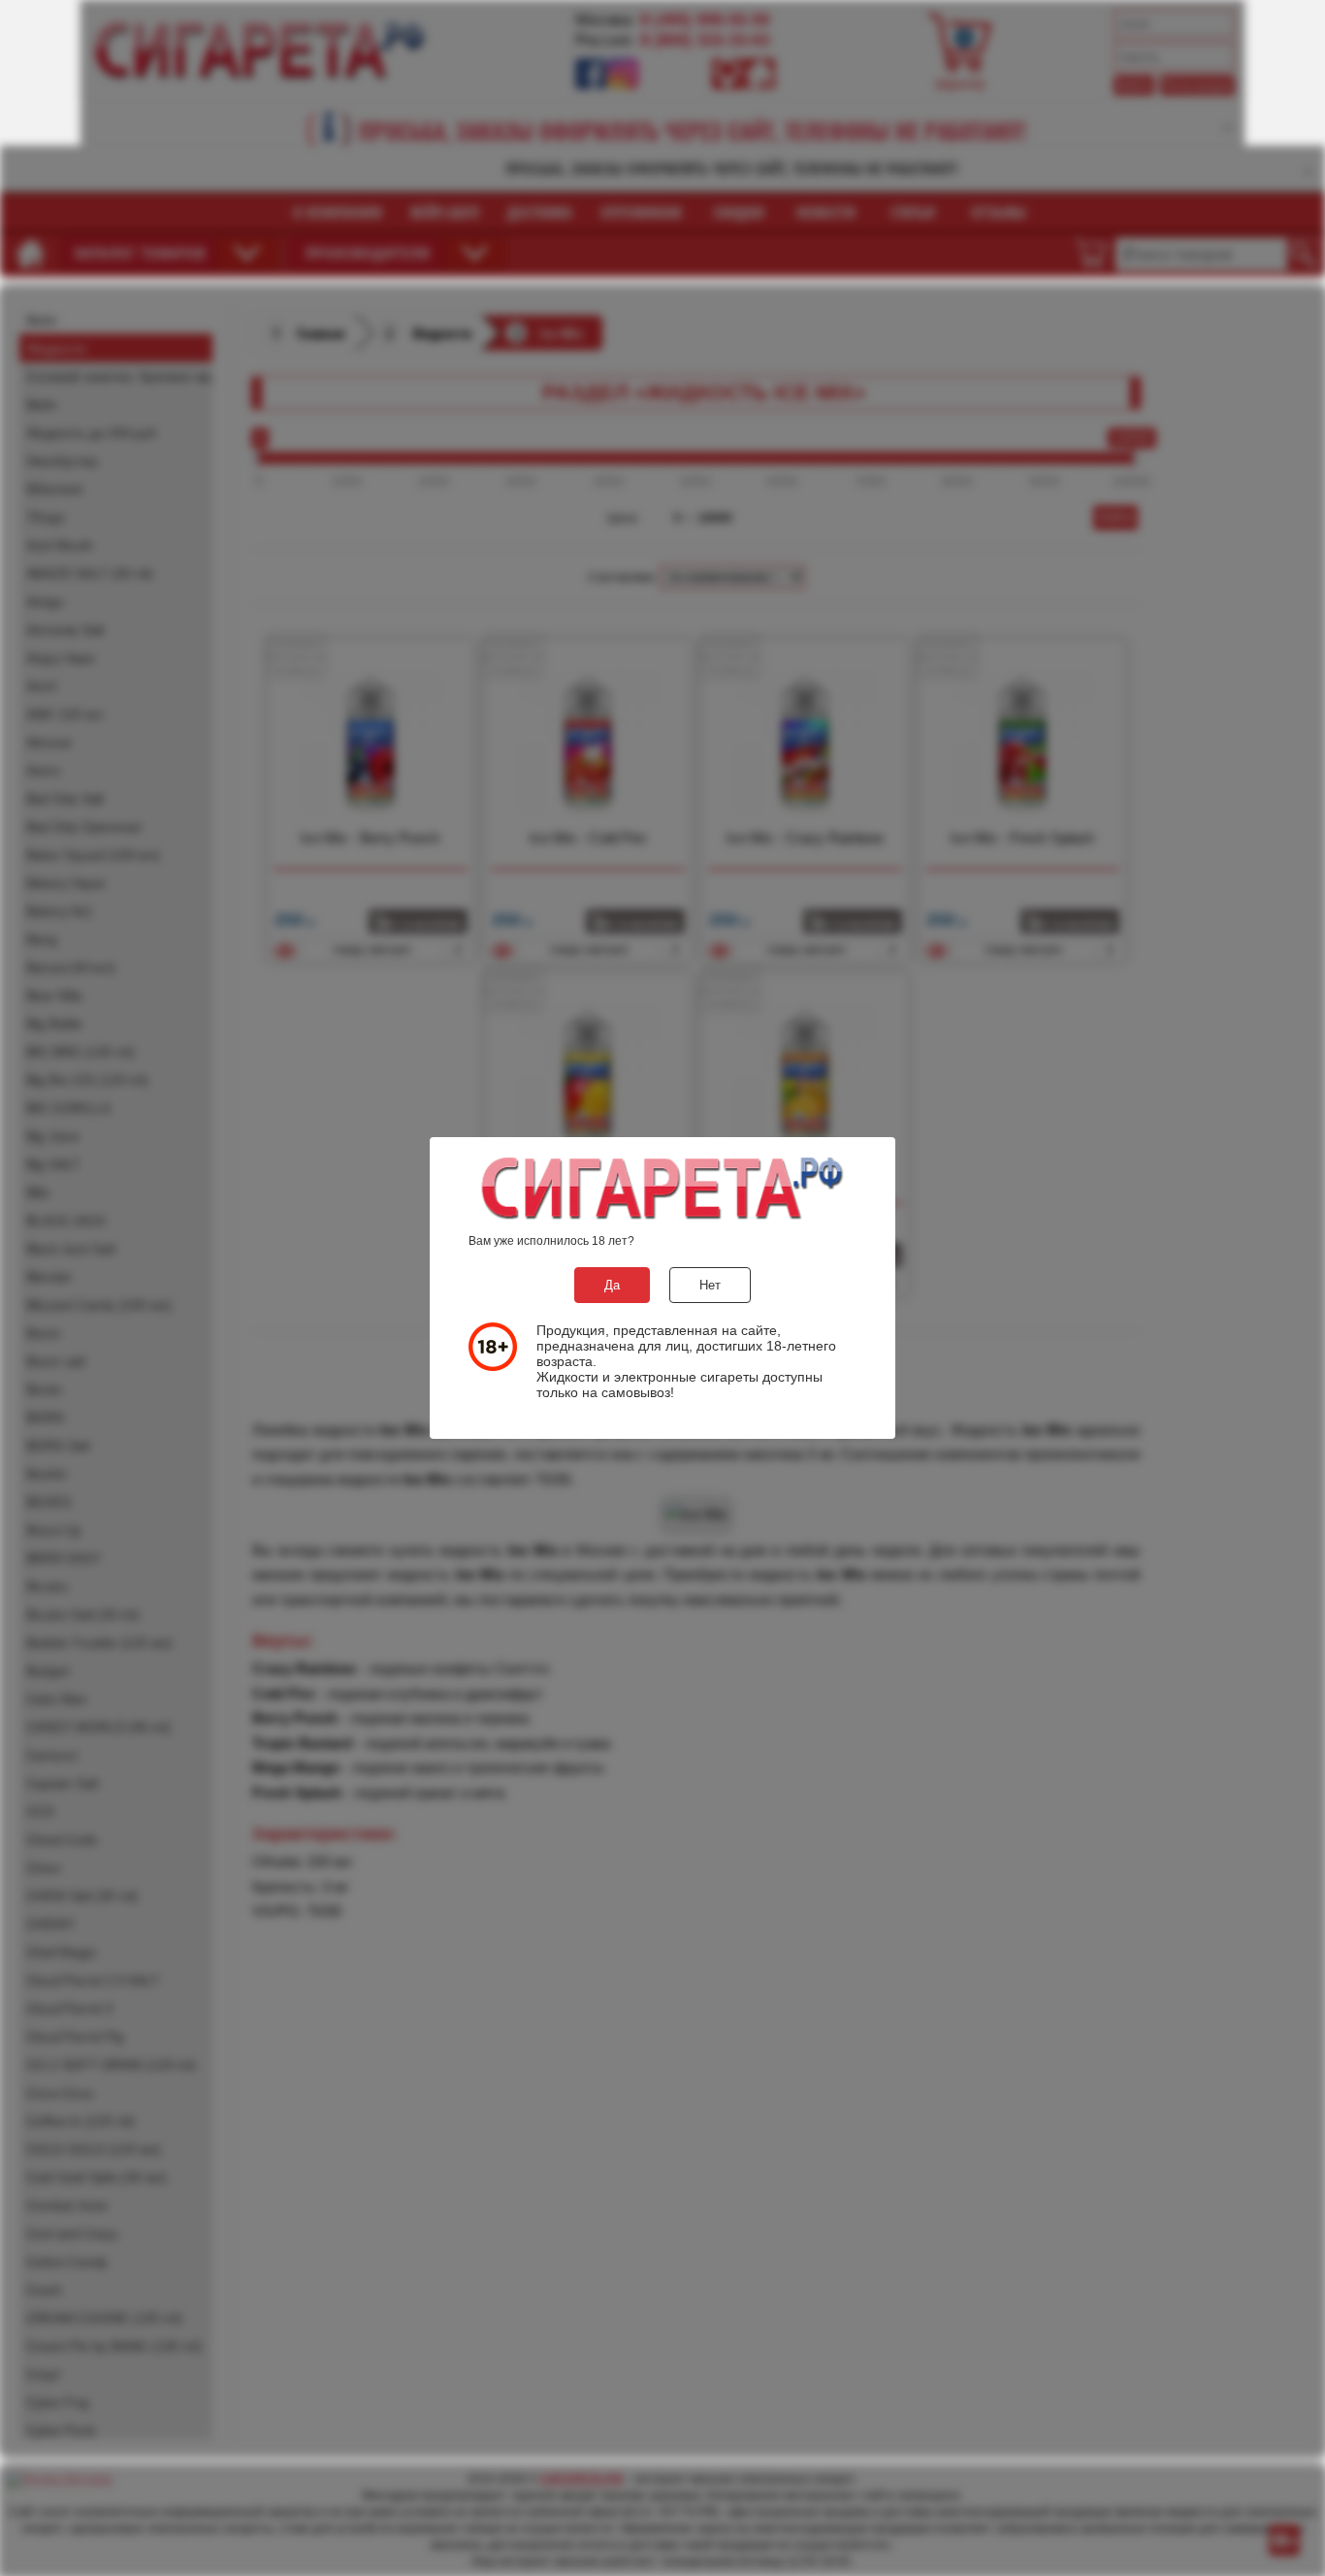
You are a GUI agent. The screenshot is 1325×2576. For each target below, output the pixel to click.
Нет (710, 1285)
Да (612, 1285)
